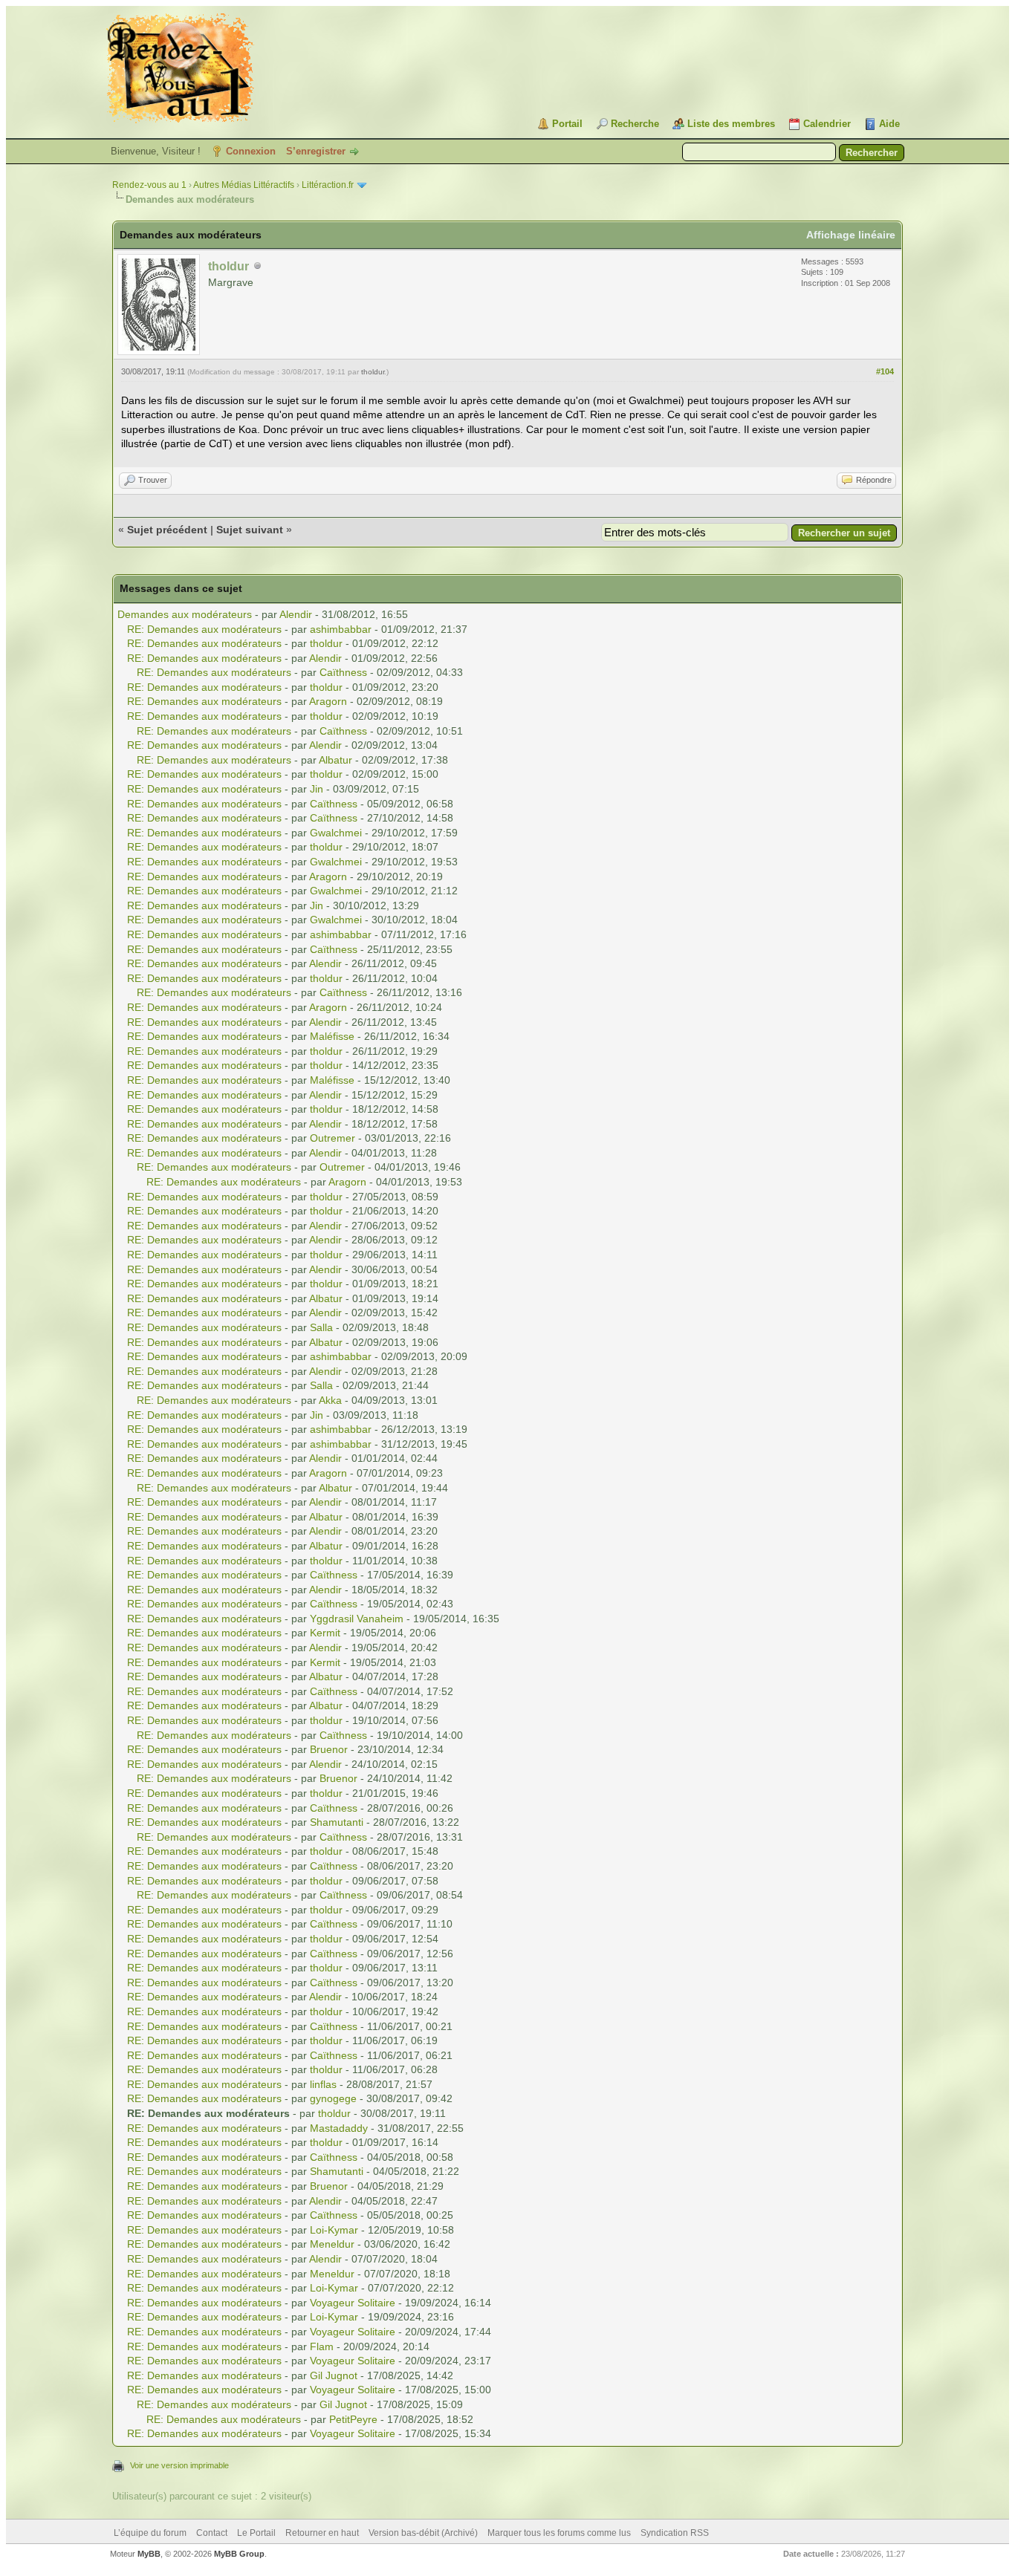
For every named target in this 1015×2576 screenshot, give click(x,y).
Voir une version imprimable (179, 2465)
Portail (567, 124)
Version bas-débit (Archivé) (423, 2533)
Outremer (333, 1138)
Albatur (335, 760)
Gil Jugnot (334, 2375)
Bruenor (329, 1749)
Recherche (635, 124)
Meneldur (332, 2244)
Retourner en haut (322, 2533)
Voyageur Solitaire (353, 2303)
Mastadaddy (339, 2128)
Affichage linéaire (851, 235)
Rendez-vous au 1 (149, 185)
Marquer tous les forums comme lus (559, 2533)
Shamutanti (337, 1822)
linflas (323, 2084)
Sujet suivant (250, 530)
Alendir (296, 614)
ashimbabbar (341, 629)
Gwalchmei (336, 833)
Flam (322, 2346)
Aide (889, 124)
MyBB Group (239, 2554)
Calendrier (827, 124)
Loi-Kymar (334, 2230)
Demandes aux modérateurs (185, 614)
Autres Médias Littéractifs (244, 185)
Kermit (325, 1633)
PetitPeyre (353, 2419)
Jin (317, 789)
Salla (321, 1327)
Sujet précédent (167, 530)
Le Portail (256, 2533)
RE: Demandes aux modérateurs (204, 629)
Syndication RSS (675, 2533)
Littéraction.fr (328, 185)
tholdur (373, 372)
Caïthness (343, 672)
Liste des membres (731, 124)
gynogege (333, 2098)
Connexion (251, 151)
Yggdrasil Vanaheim (357, 1619)
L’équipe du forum (150, 2533)
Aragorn (328, 701)
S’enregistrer (316, 151)
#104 (885, 371)
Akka (330, 1400)
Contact (212, 2533)
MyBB (149, 2554)
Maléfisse (332, 1036)
